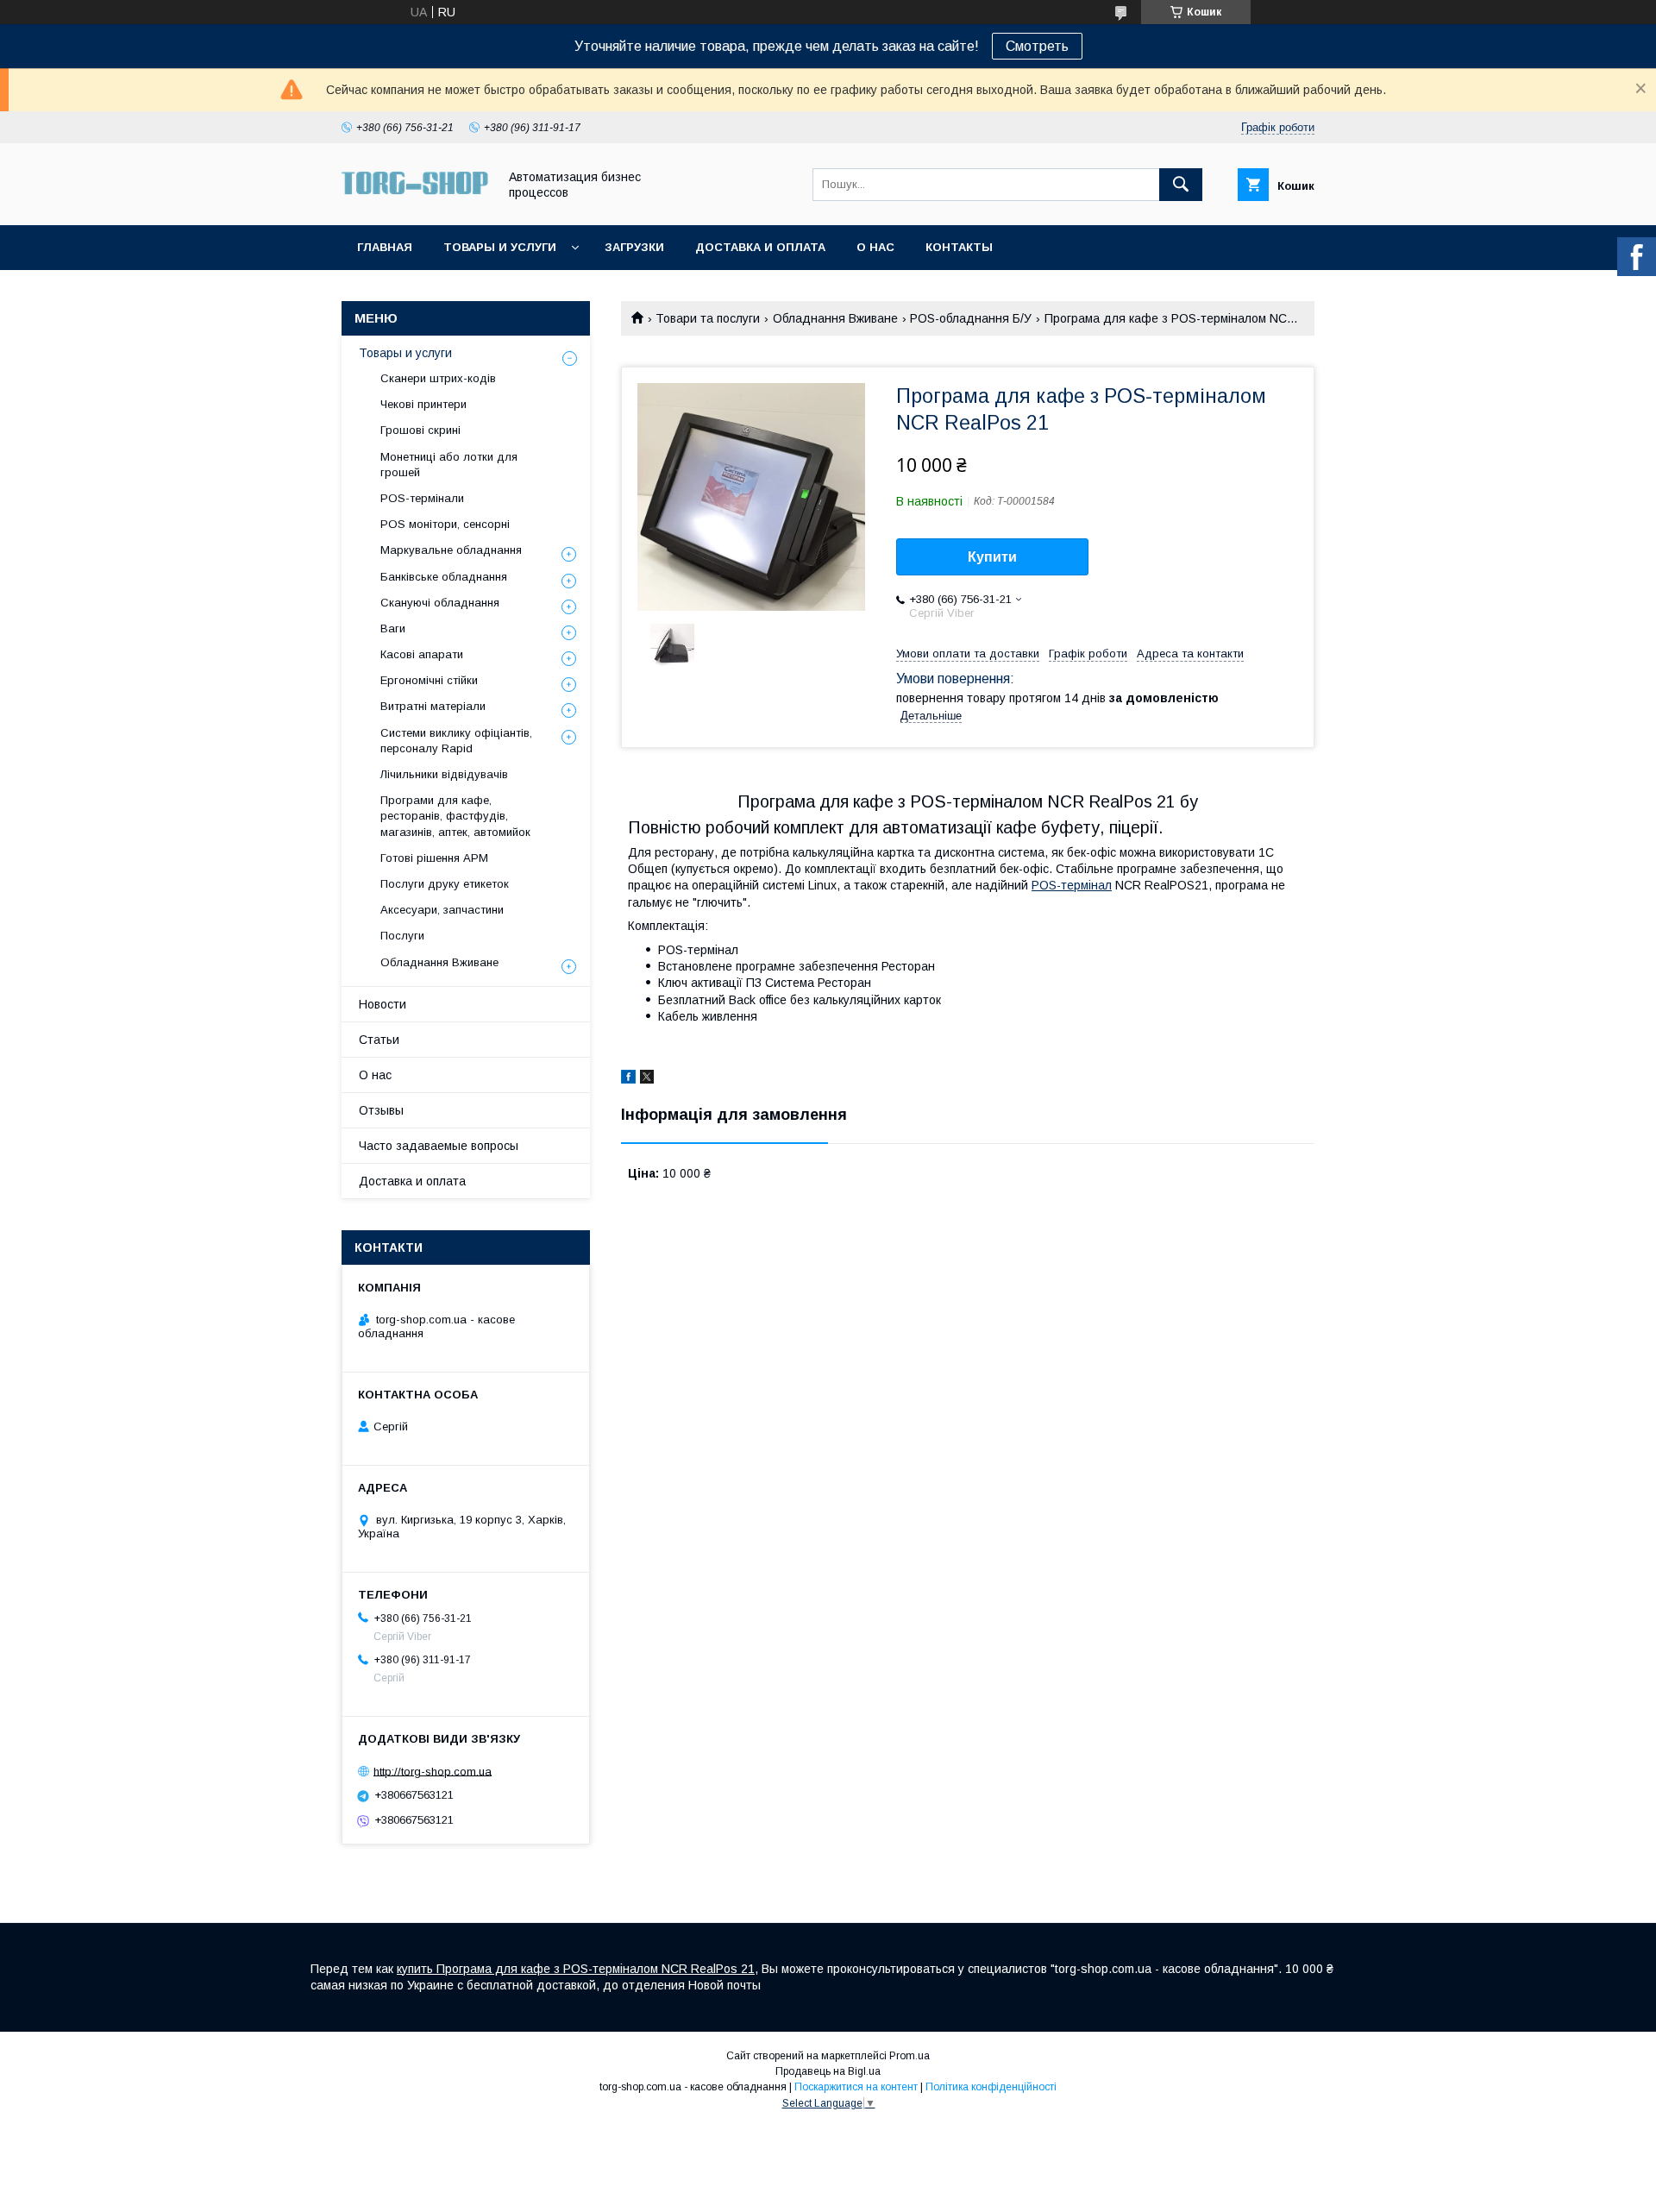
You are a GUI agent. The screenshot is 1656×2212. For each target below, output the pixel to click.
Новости (383, 1004)
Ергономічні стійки (429, 680)
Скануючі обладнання (440, 603)
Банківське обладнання (444, 577)
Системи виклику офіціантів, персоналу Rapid (456, 741)
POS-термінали (422, 498)
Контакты (959, 247)
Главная (385, 247)
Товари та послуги (708, 318)
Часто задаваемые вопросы (439, 1146)
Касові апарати (422, 654)
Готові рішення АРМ (434, 858)
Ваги (393, 628)
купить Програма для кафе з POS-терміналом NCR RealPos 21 (576, 1969)
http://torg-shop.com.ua (433, 1771)
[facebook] (628, 1079)
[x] (647, 1079)
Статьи (379, 1040)
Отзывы (381, 1110)
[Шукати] (1181, 185)
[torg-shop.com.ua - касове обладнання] (415, 203)
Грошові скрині (420, 430)
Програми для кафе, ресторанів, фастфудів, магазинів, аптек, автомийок (455, 816)
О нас (875, 247)
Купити (992, 557)
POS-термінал (1072, 885)
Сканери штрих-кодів (438, 378)
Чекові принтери (423, 404)
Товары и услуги (500, 247)
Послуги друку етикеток (445, 884)
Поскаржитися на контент (856, 2087)
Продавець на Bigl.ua (828, 2071)
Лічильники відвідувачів (444, 774)
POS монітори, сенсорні (445, 524)
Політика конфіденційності (991, 2087)
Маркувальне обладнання (451, 550)
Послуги (402, 936)
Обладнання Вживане (835, 318)
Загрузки (634, 247)
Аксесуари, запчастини (442, 910)
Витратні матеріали (433, 706)
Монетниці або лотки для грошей (449, 465)
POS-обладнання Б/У (971, 318)
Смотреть (1037, 46)
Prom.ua (910, 2056)
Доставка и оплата (760, 247)
